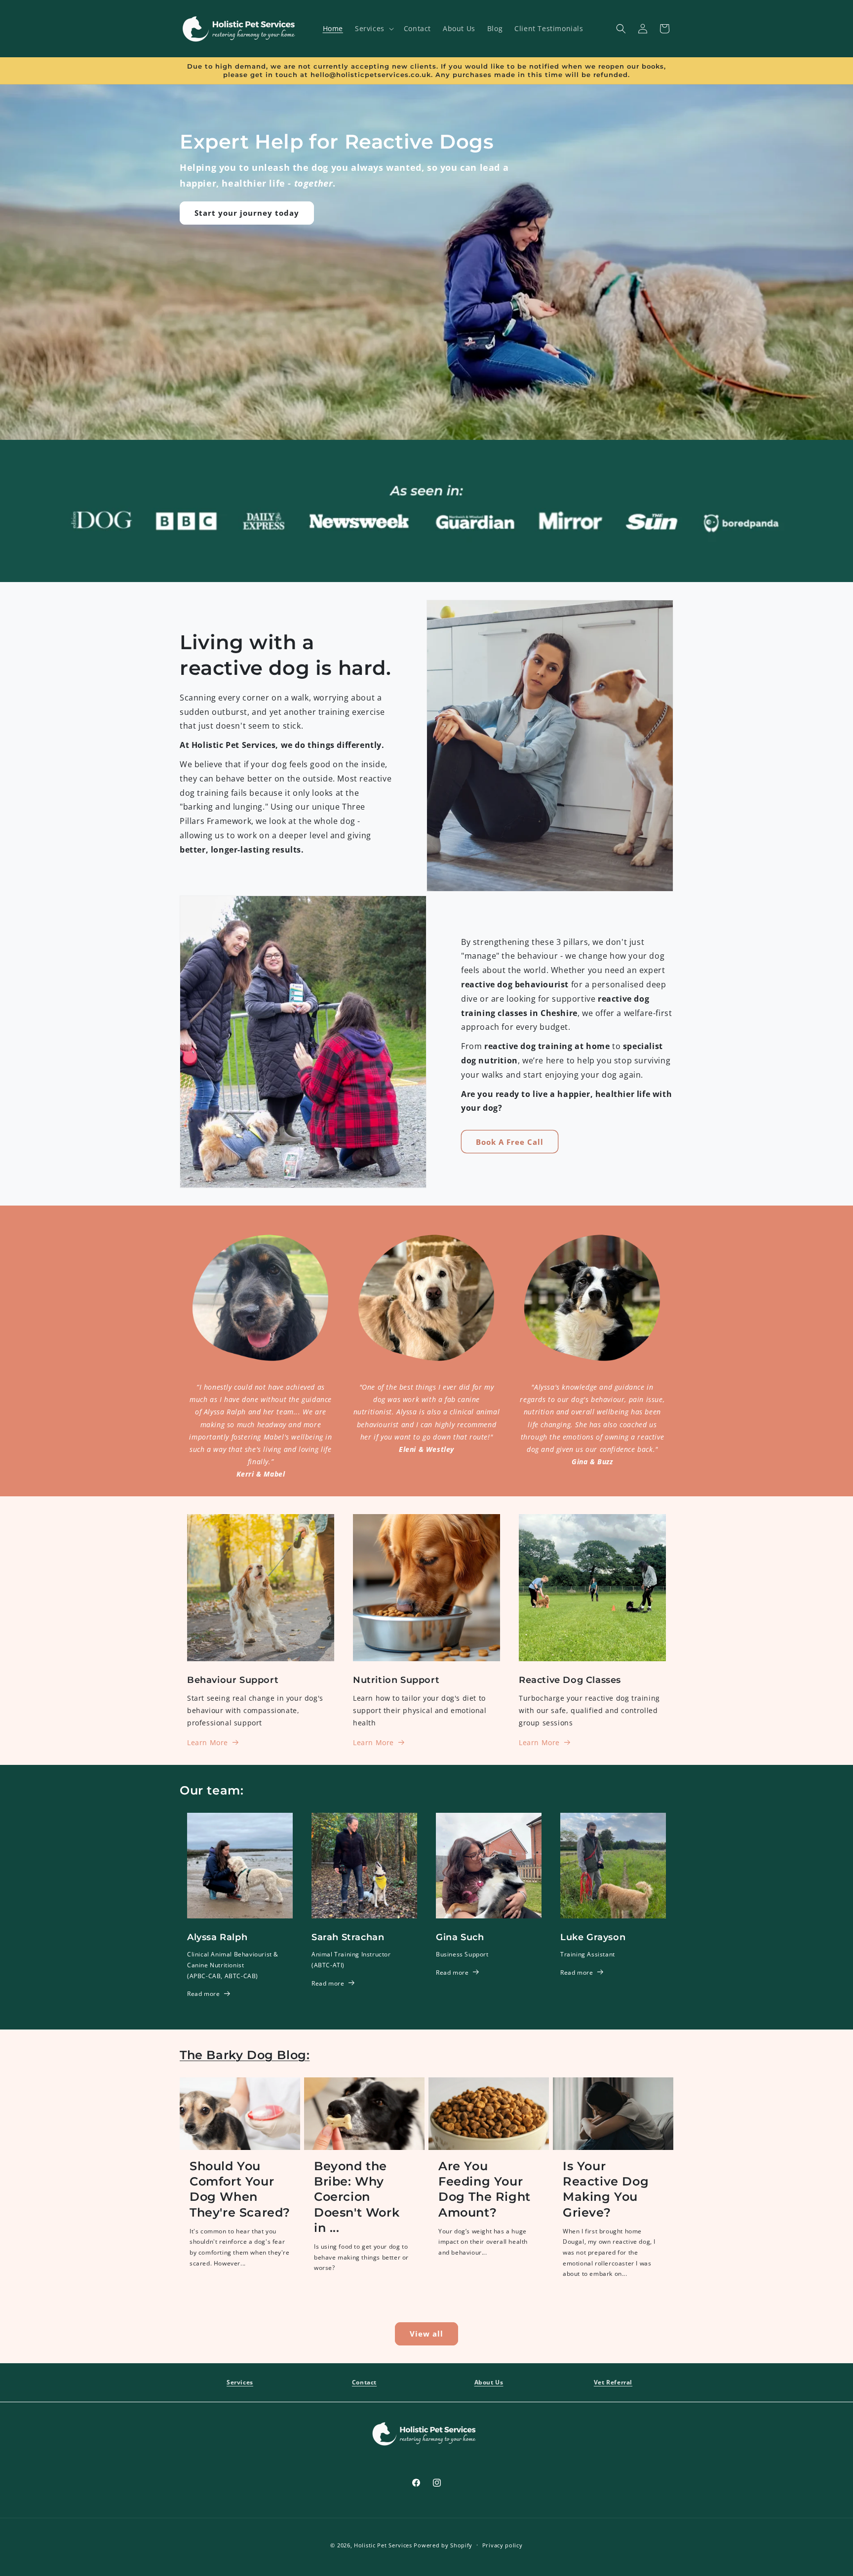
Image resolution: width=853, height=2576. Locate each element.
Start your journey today (247, 213)
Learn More (208, 1742)
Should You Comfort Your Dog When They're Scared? (240, 2189)
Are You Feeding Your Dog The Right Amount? (485, 2189)
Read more (203, 1994)
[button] (373, 29)
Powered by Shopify (443, 2545)
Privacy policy (503, 2545)
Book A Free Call (510, 1142)
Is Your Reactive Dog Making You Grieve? (606, 2189)
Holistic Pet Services (383, 2545)
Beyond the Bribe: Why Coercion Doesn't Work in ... (357, 2197)
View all (426, 2334)
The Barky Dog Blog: (245, 2055)
